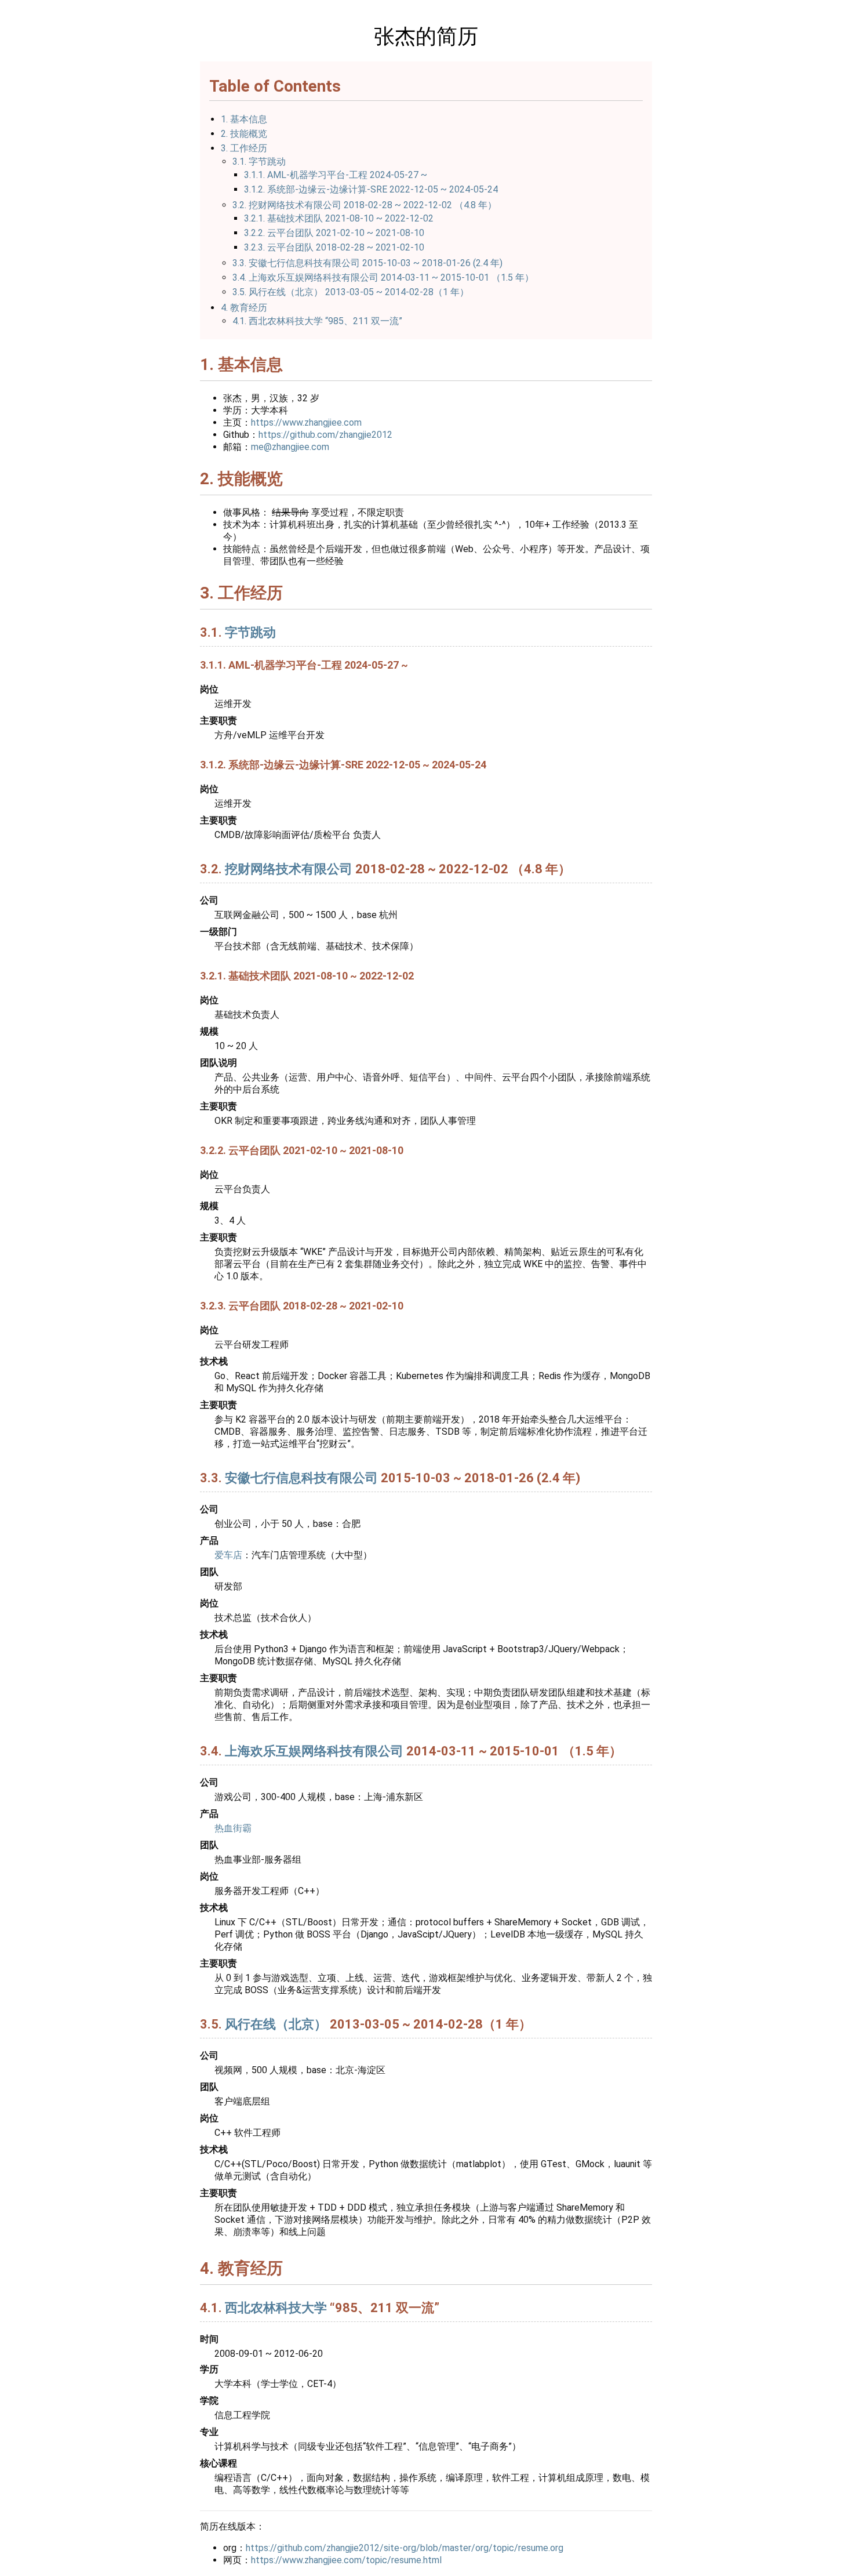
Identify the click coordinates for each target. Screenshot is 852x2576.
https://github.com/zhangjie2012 (325, 435)
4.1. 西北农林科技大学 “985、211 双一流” (317, 321)
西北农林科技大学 (276, 2308)
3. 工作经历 (244, 148)
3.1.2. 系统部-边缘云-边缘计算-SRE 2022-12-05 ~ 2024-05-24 (371, 189)
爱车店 (228, 1555)
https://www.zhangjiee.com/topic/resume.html (346, 2560)
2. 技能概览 (244, 134)
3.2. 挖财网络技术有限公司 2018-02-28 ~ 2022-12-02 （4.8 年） (365, 205)
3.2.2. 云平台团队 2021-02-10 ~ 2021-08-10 (334, 233)
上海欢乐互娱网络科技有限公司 (314, 1751)
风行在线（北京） (276, 2024)
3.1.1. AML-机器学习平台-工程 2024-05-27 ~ (336, 175)
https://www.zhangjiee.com (306, 422)
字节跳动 (250, 632)
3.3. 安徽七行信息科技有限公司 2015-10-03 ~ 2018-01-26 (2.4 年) (367, 263)
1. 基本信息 (244, 119)
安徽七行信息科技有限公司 (301, 1478)
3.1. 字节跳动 (259, 162)
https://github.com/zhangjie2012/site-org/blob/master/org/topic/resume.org (405, 2548)
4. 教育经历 (244, 308)
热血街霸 (233, 1828)
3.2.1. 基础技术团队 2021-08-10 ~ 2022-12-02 (339, 218)
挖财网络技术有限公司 (289, 869)
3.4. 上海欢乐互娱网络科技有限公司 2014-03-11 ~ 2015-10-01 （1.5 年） (383, 277)
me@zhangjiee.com (290, 447)
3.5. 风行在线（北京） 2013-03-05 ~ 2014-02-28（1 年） (351, 292)
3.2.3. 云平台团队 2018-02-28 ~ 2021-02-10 (334, 247)
